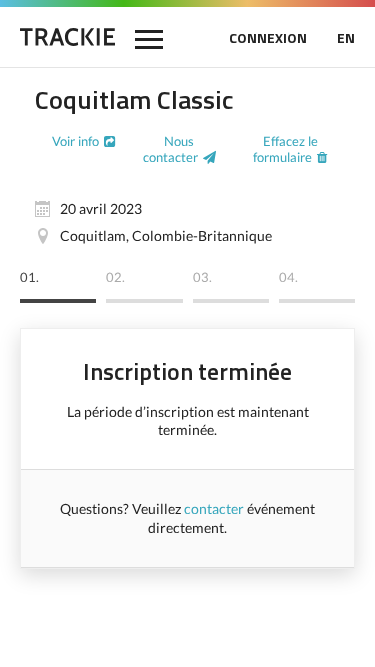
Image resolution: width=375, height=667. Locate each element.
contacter (214, 508)
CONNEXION (268, 37)
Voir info (75, 141)
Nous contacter (170, 149)
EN (346, 37)
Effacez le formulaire (285, 149)
